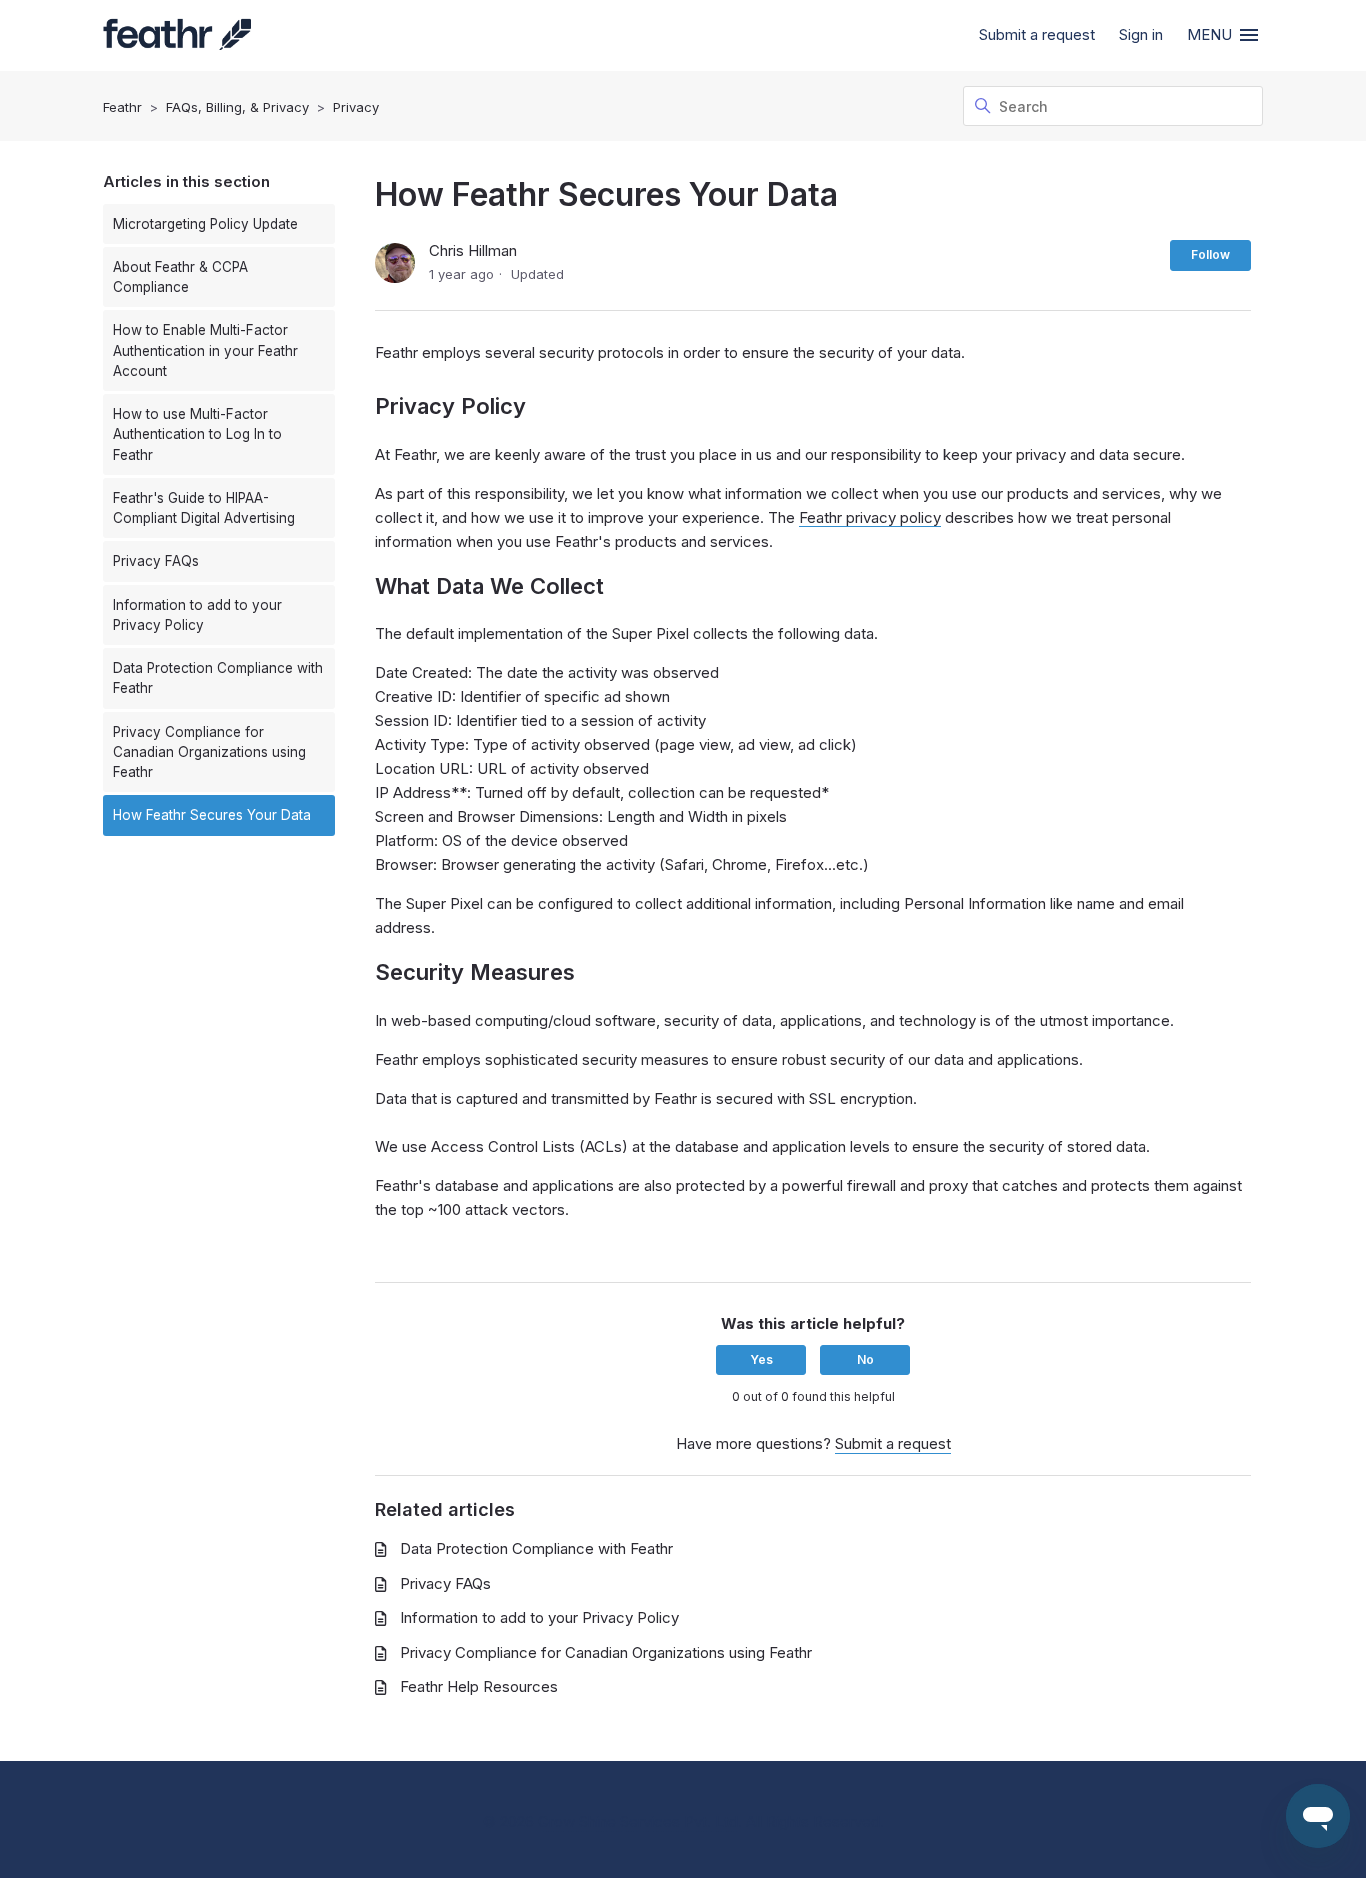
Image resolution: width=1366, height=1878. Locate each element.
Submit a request (1037, 34)
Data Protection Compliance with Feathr (218, 678)
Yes (761, 1359)
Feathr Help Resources (479, 1686)
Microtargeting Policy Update (205, 224)
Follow (1210, 254)
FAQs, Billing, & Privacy (237, 107)
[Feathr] (177, 36)
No (865, 1359)
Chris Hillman (473, 250)
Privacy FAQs (156, 561)
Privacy (356, 107)
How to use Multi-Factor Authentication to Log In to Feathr (197, 434)
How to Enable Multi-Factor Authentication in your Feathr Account (205, 350)
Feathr (122, 107)
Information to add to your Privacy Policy (197, 615)
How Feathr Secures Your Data (212, 815)
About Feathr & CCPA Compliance (180, 277)
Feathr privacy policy (870, 517)
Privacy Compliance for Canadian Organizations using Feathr (209, 752)
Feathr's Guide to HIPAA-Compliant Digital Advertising (204, 508)
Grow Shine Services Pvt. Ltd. (640, 1821)
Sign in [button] (1141, 34)
